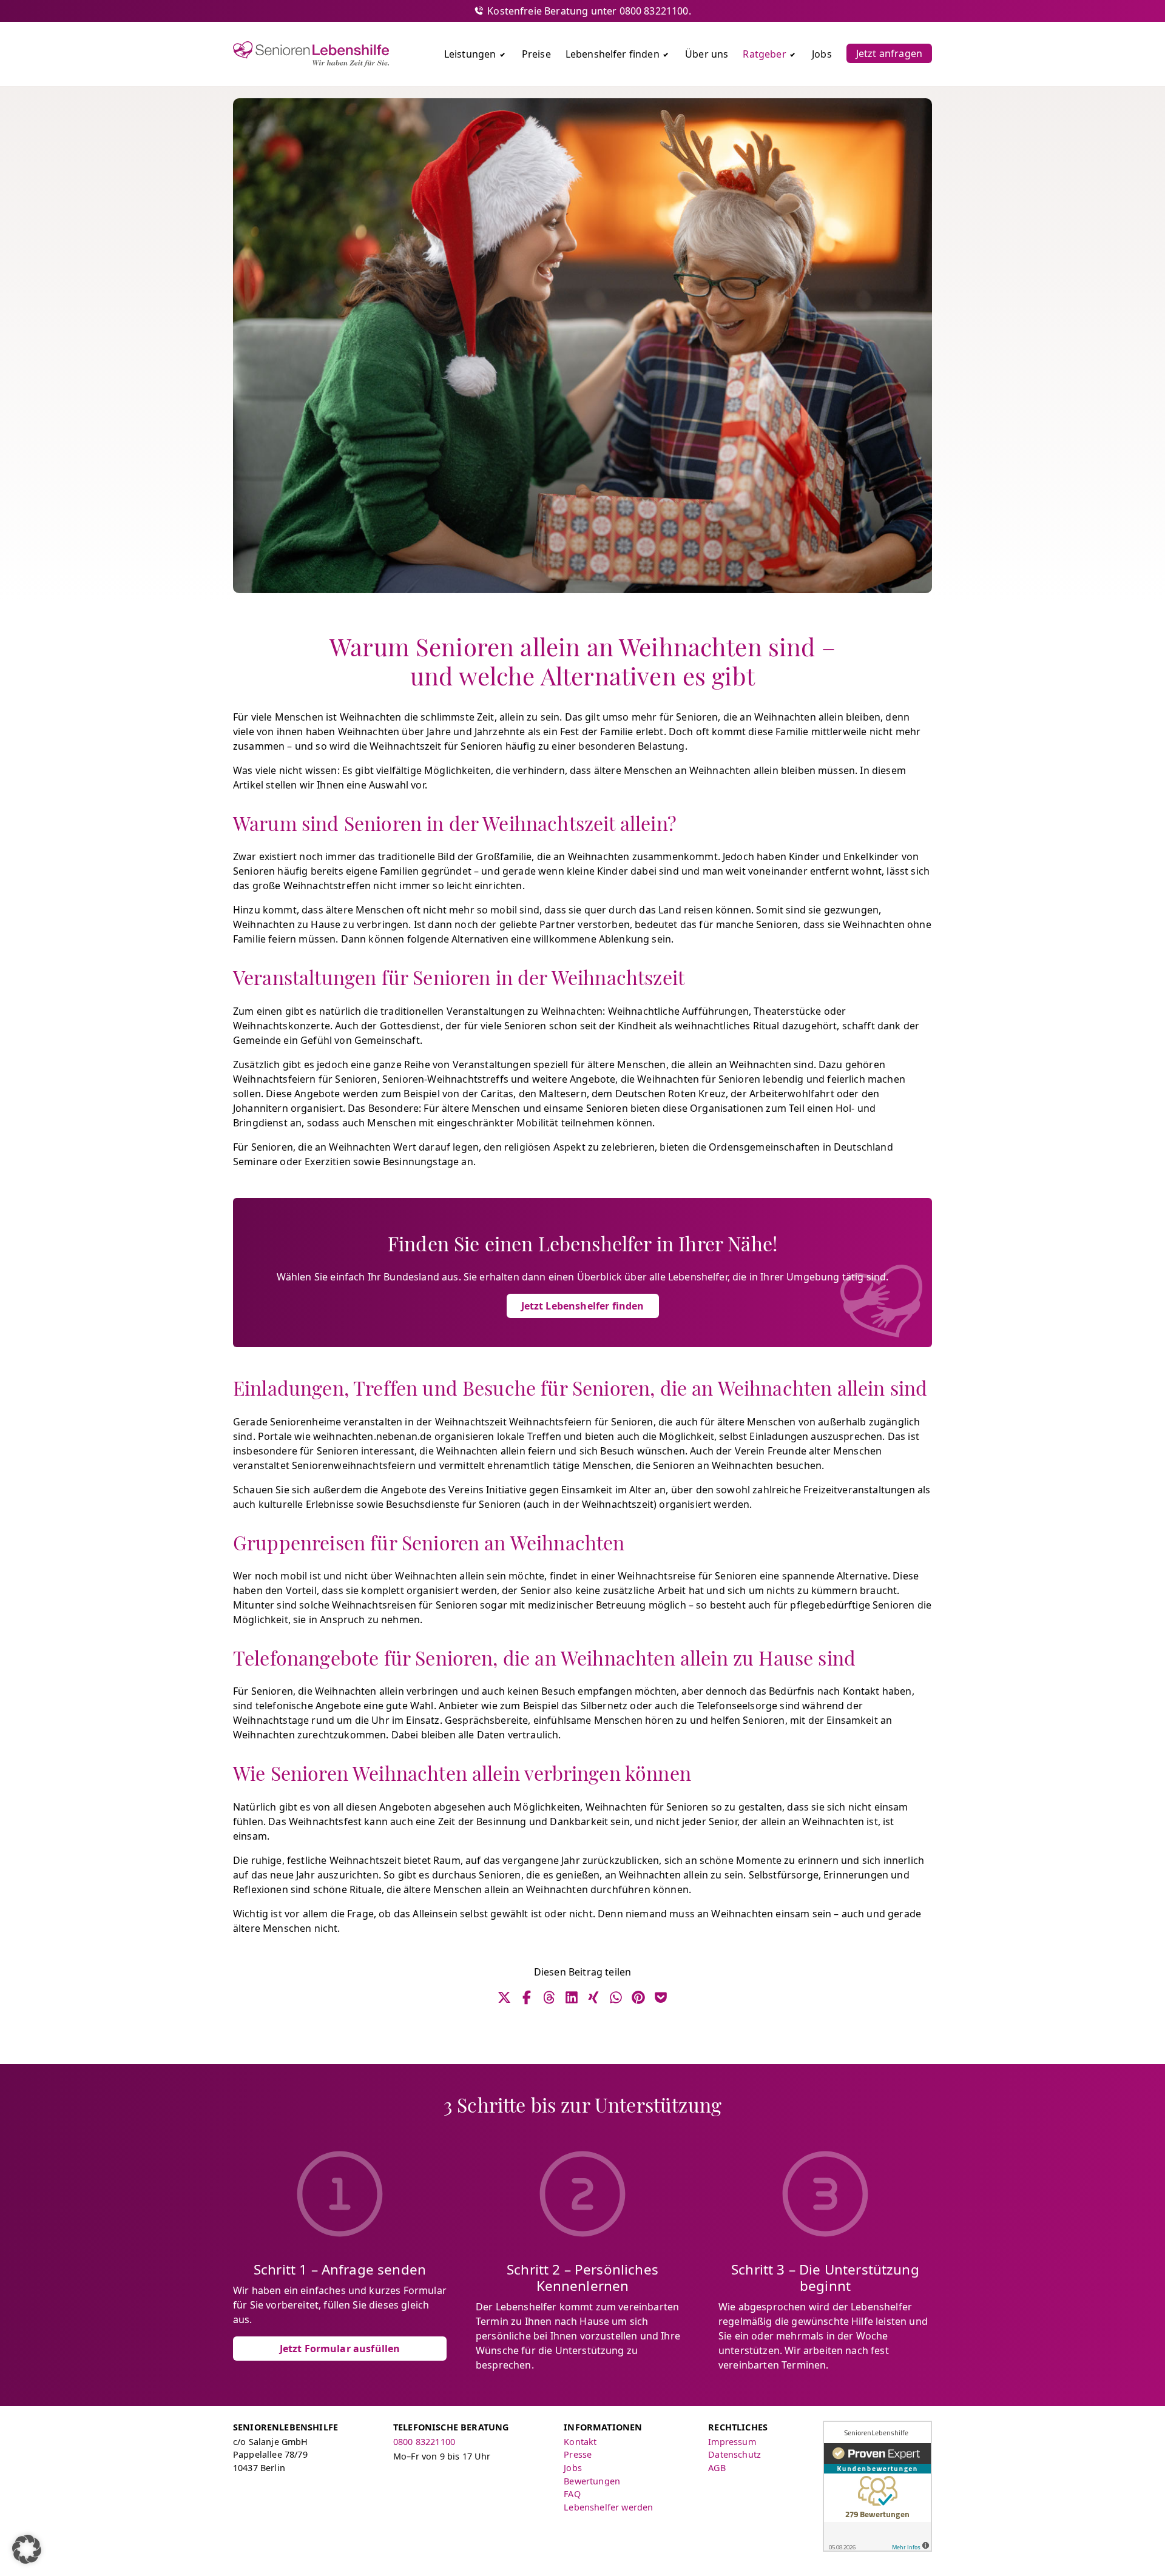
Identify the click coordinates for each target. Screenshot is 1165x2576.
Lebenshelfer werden (608, 2507)
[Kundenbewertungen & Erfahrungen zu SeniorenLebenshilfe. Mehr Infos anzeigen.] (877, 2486)
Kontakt (580, 2442)
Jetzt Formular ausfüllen (340, 2349)
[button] (27, 2549)
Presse (578, 2454)
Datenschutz (734, 2454)
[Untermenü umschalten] (502, 54)
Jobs (573, 2468)
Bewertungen (592, 2481)
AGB (717, 2468)
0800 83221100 (424, 2442)
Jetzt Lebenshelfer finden (583, 1306)
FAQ (572, 2494)
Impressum (732, 2442)
